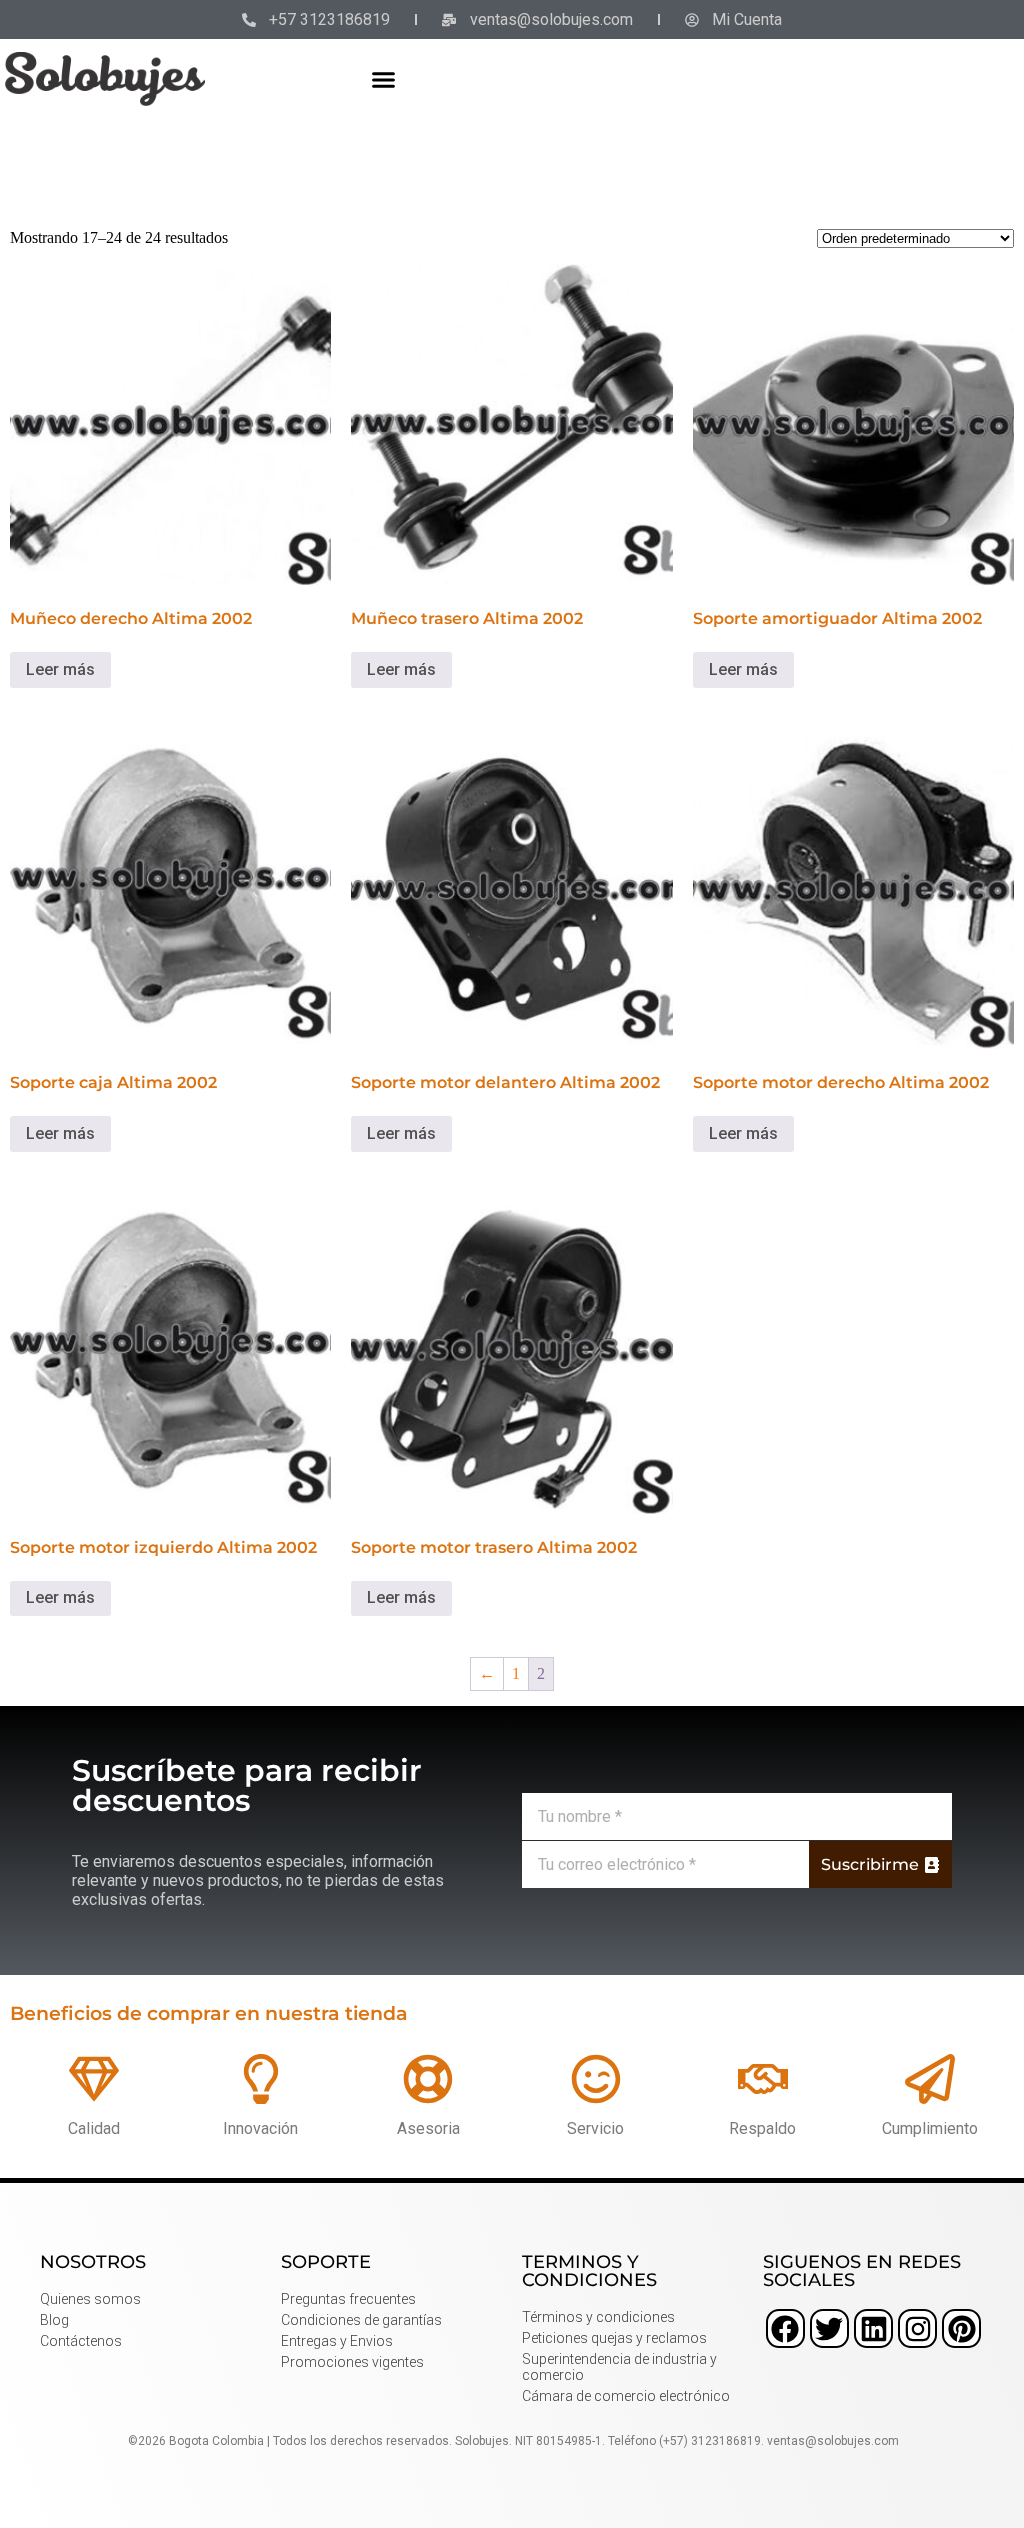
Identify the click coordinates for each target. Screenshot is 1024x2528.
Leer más (60, 669)
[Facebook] (785, 2328)
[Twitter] (829, 2328)
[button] (384, 79)
